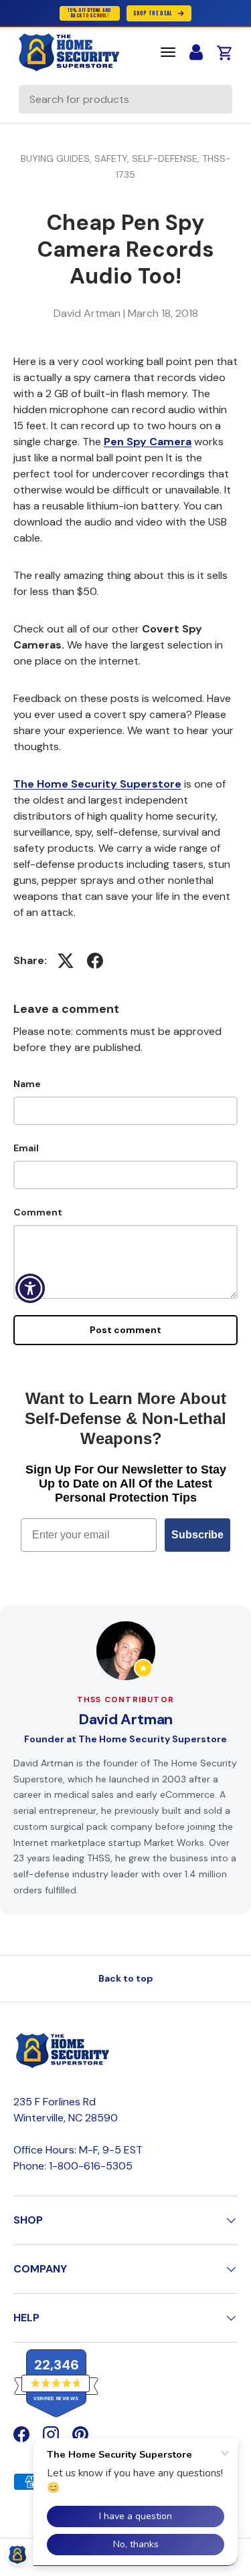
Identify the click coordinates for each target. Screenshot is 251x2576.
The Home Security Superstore (97, 784)
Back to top (126, 1978)
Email (26, 1148)
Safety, (113, 158)
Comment (38, 1212)
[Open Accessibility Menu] (30, 1288)
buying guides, (58, 158)
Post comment (125, 1330)
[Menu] (168, 52)
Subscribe (197, 1535)
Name (27, 1084)
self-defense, (167, 158)
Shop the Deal (153, 13)
